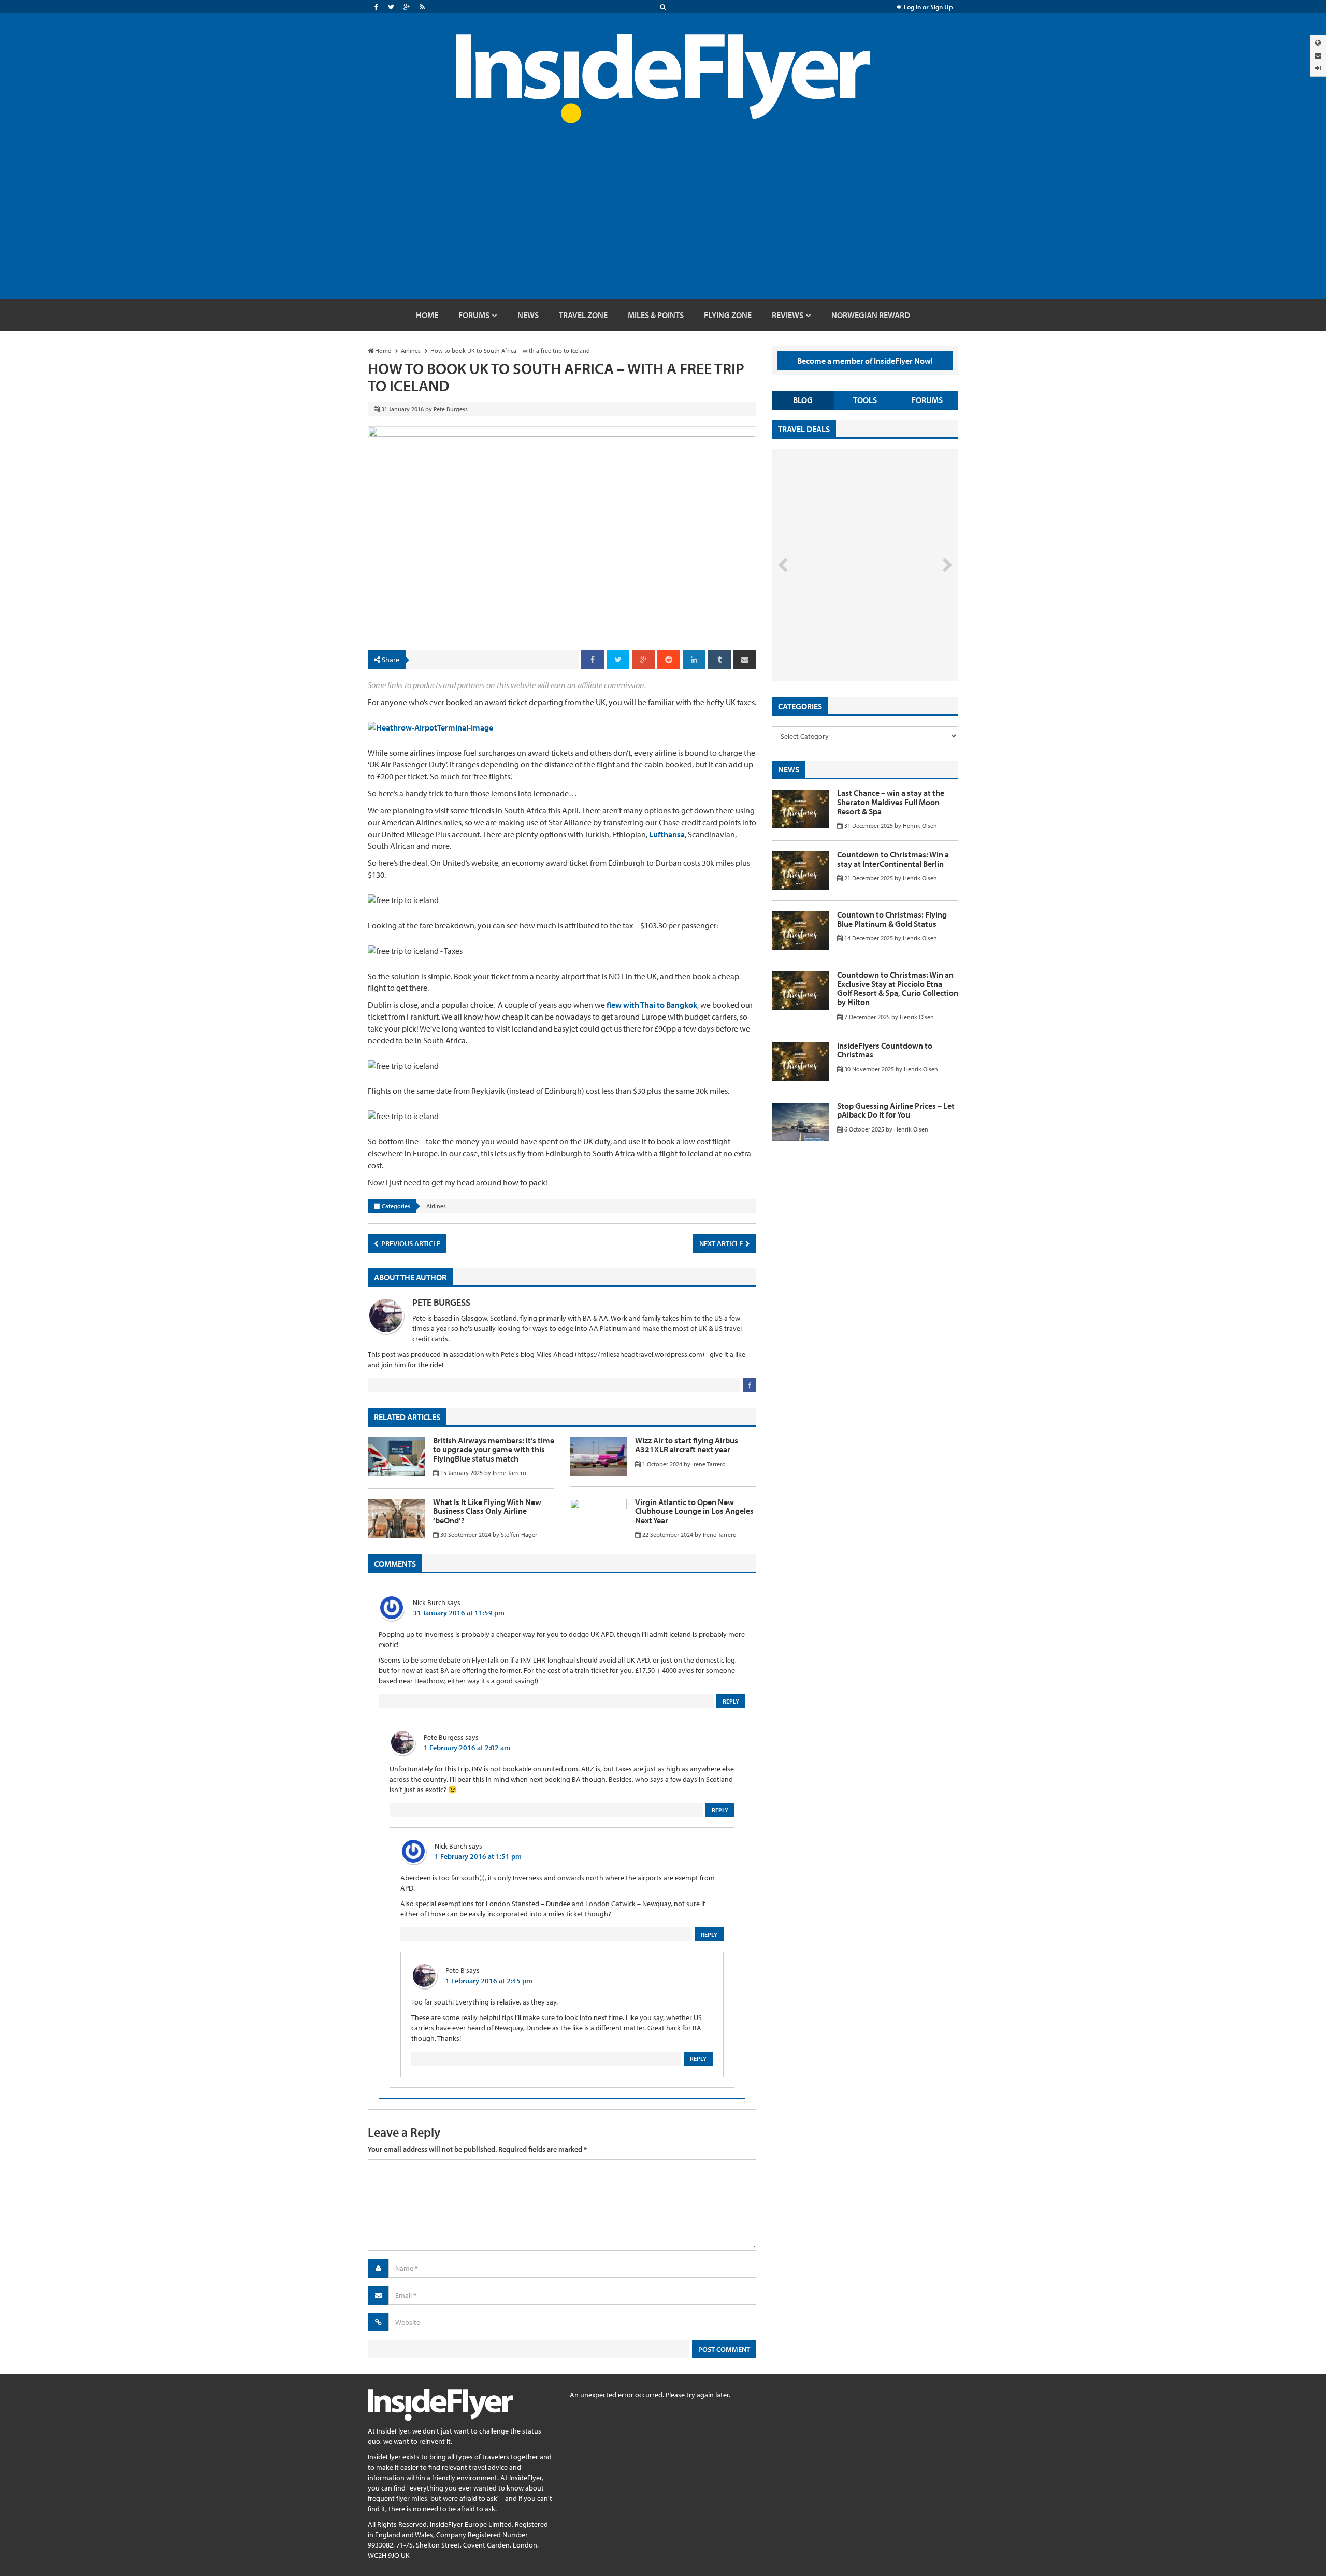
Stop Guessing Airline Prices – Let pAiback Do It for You (896, 1110)
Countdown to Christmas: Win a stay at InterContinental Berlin (893, 859)
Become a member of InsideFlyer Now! (865, 361)
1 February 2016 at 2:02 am (467, 1748)
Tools (865, 400)
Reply (731, 1701)
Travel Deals (804, 429)
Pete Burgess (441, 1302)
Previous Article (410, 1243)
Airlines (436, 1206)
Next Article (722, 1243)
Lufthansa (667, 834)
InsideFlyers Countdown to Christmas (885, 1050)
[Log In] (1318, 68)
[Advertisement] (663, 222)
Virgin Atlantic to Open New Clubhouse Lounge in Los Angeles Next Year (694, 1511)
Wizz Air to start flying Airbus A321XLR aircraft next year (687, 1445)
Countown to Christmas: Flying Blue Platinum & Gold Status (892, 919)
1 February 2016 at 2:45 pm (489, 1981)
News (789, 769)
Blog (803, 400)
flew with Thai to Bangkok (652, 1005)
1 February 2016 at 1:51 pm (478, 1856)
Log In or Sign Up (928, 7)
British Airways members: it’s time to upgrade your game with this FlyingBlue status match (494, 1449)
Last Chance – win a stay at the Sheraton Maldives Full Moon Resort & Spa (891, 802)
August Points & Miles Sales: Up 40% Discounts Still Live (842, 642)
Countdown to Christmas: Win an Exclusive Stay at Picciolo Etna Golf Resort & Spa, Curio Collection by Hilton (898, 988)
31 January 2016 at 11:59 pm (459, 1613)
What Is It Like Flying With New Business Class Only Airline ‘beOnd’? (487, 1511)
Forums (927, 400)
